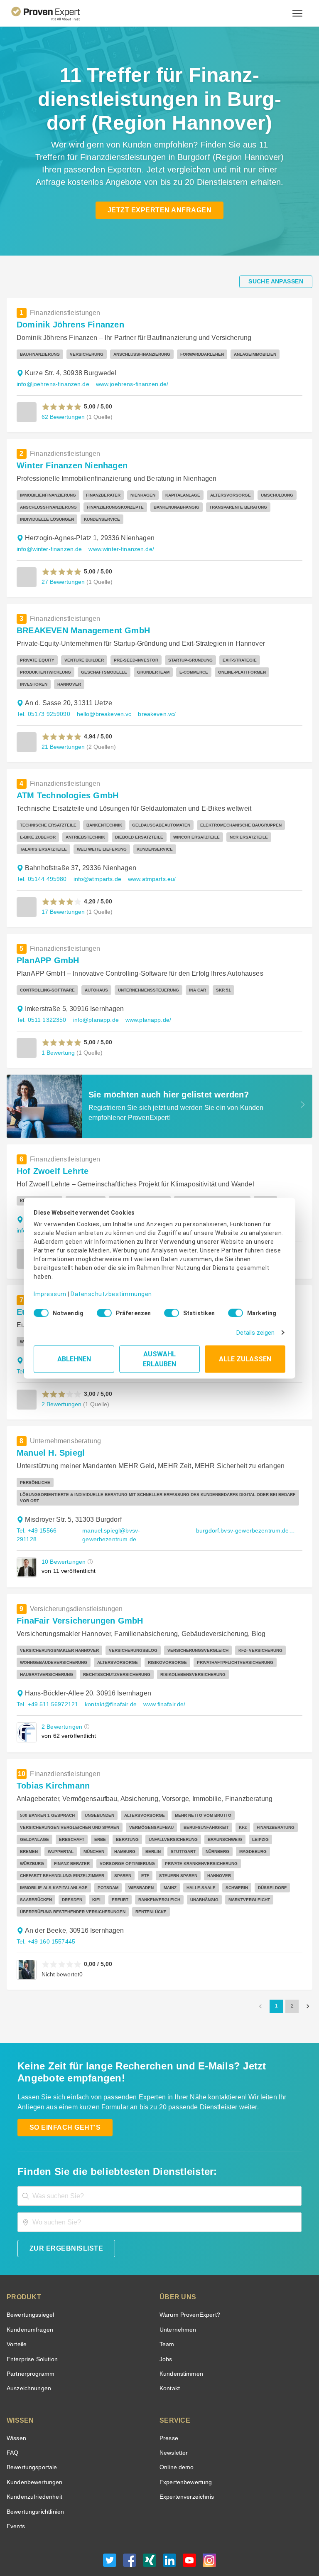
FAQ (12, 2422)
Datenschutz (147, 2553)
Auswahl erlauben (160, 1359)
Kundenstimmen (181, 2343)
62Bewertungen (63, 417)
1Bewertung (58, 1041)
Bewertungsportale (32, 2437)
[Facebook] (130, 2532)
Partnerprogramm (31, 2343)
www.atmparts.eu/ (152, 867)
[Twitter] (110, 2532)
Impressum (50, 1294)
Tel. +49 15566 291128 (37, 1517)
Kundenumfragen (30, 2299)
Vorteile (17, 2314)
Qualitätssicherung (191, 2553)
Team (167, 2314)
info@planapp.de (96, 1008)
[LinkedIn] (169, 2532)
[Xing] (150, 2532)
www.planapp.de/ (148, 1008)
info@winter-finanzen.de (49, 549)
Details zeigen (255, 1333)
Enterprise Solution (32, 2329)
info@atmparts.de (97, 867)
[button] (62, 407)
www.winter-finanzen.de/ (121, 549)
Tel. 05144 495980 (42, 867)
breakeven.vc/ (157, 702)
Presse (169, 2408)
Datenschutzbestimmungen (111, 1294)
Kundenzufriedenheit (34, 2466)
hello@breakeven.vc (104, 702)
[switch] (102, 1313)
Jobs (166, 2329)
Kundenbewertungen (35, 2452)
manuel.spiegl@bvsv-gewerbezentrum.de (111, 1517)
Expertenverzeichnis (187, 2466)
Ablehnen (74, 1359)
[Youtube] (189, 2532)
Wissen (16, 2408)
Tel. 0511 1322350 (42, 1008)
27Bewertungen (63, 582)
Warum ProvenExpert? (190, 2284)
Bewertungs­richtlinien (35, 2481)
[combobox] (159, 2166)
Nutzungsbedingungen (99, 2553)
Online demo (177, 2437)
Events (16, 2496)
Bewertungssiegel (30, 2284)
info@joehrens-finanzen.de (53, 384)
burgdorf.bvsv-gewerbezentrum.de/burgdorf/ (246, 1512)
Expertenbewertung (186, 2452)
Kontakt (170, 2358)
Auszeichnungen (29, 2358)
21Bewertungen (63, 735)
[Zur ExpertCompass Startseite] (53, 13)
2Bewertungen (61, 1392)
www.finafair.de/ (164, 1686)
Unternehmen (178, 2299)
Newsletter (174, 2422)
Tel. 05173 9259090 (43, 702)
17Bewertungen (63, 900)
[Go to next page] (308, 1976)
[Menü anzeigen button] (297, 13)
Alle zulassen (245, 1359)
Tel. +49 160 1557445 (46, 1911)
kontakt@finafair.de (111, 1686)
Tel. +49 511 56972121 (47, 1686)
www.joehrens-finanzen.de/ (132, 384)
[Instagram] (209, 2532)
